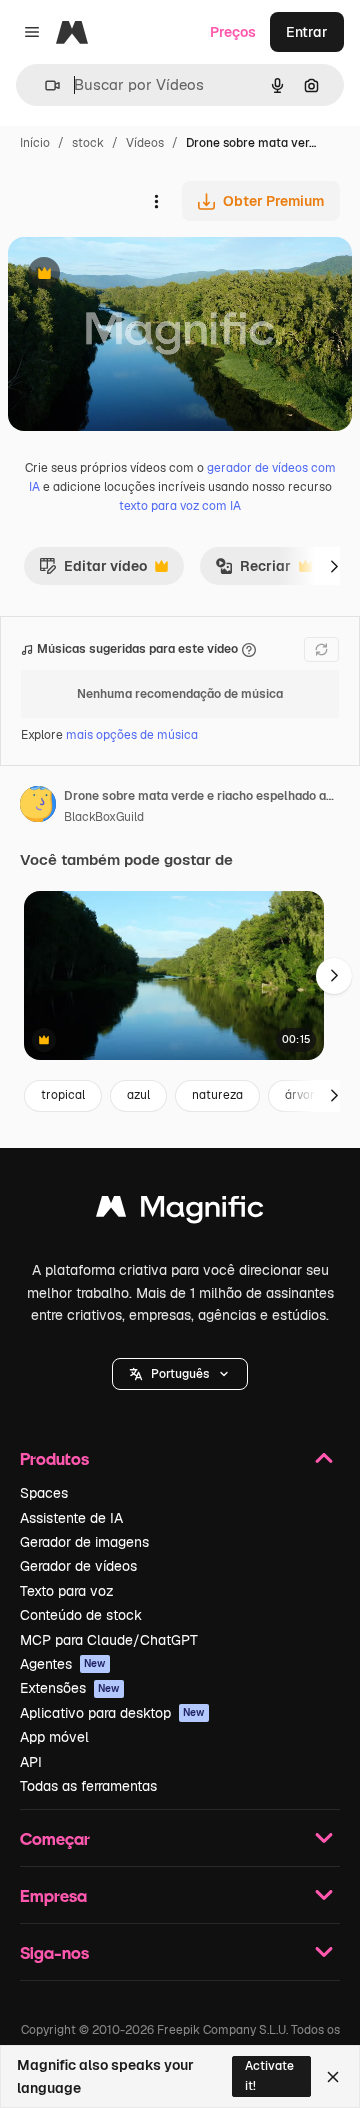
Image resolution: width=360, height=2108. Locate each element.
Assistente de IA (71, 1518)
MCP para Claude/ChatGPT (109, 1640)
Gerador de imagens (84, 1542)
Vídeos (145, 143)
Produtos (54, 1458)
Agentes (63, 1664)
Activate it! (269, 2075)
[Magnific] (180, 1211)
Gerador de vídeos (78, 1566)
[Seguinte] (334, 566)
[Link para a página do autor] (38, 807)
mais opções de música (132, 735)
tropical (63, 1095)
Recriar (253, 571)
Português (180, 1374)
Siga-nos (54, 1952)
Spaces (44, 1493)
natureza (217, 1095)
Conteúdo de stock (81, 1615)
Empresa (53, 1895)
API (31, 1762)
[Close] (333, 2077)
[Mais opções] (156, 201)
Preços (233, 32)
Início (35, 143)
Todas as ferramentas (88, 1786)
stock (88, 143)
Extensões (70, 1688)
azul (138, 1095)
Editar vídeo (93, 571)
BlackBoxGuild (104, 817)
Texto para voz (67, 1591)
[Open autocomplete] (44, 85)
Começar (55, 1838)
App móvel (54, 1737)
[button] (180, 1374)
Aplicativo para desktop (112, 1713)
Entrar (307, 32)
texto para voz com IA (180, 506)
